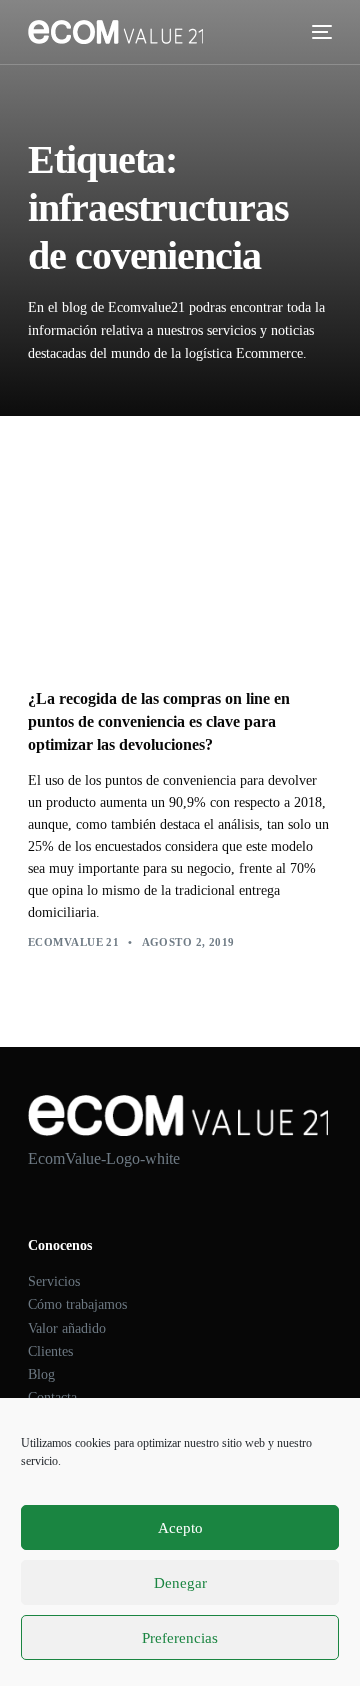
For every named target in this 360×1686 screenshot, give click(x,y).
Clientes (50, 1351)
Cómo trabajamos (77, 1304)
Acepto (180, 1528)
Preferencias (180, 1638)
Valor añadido (67, 1328)
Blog (41, 1374)
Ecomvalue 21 (73, 942)
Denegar (180, 1583)
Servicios (54, 1281)
